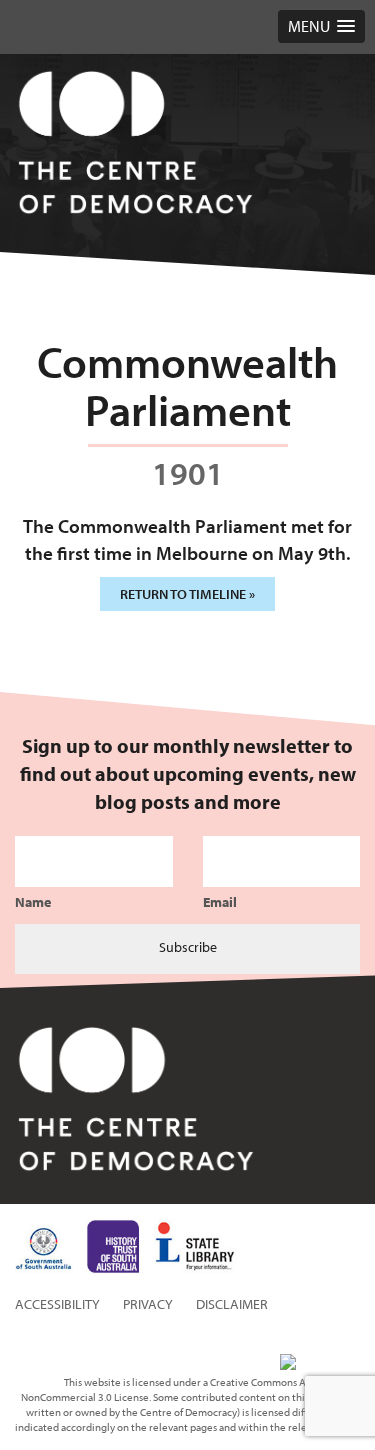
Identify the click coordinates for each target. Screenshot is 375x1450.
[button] (321, 26)
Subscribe (188, 947)
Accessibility (57, 1304)
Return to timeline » (187, 594)
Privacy (148, 1304)
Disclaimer (232, 1304)
